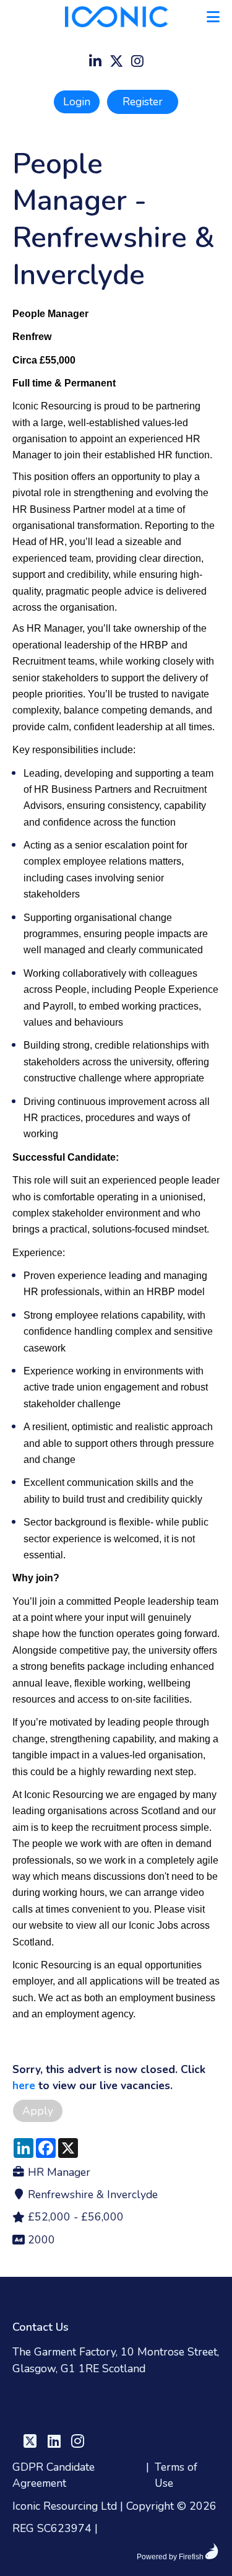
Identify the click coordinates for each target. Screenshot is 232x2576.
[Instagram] (137, 63)
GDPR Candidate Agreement (54, 2475)
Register (143, 102)
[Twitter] (116, 63)
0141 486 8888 (53, 2411)
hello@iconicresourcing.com (80, 2390)
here (24, 2085)
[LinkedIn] (95, 63)
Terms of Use (176, 2475)
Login (77, 102)
